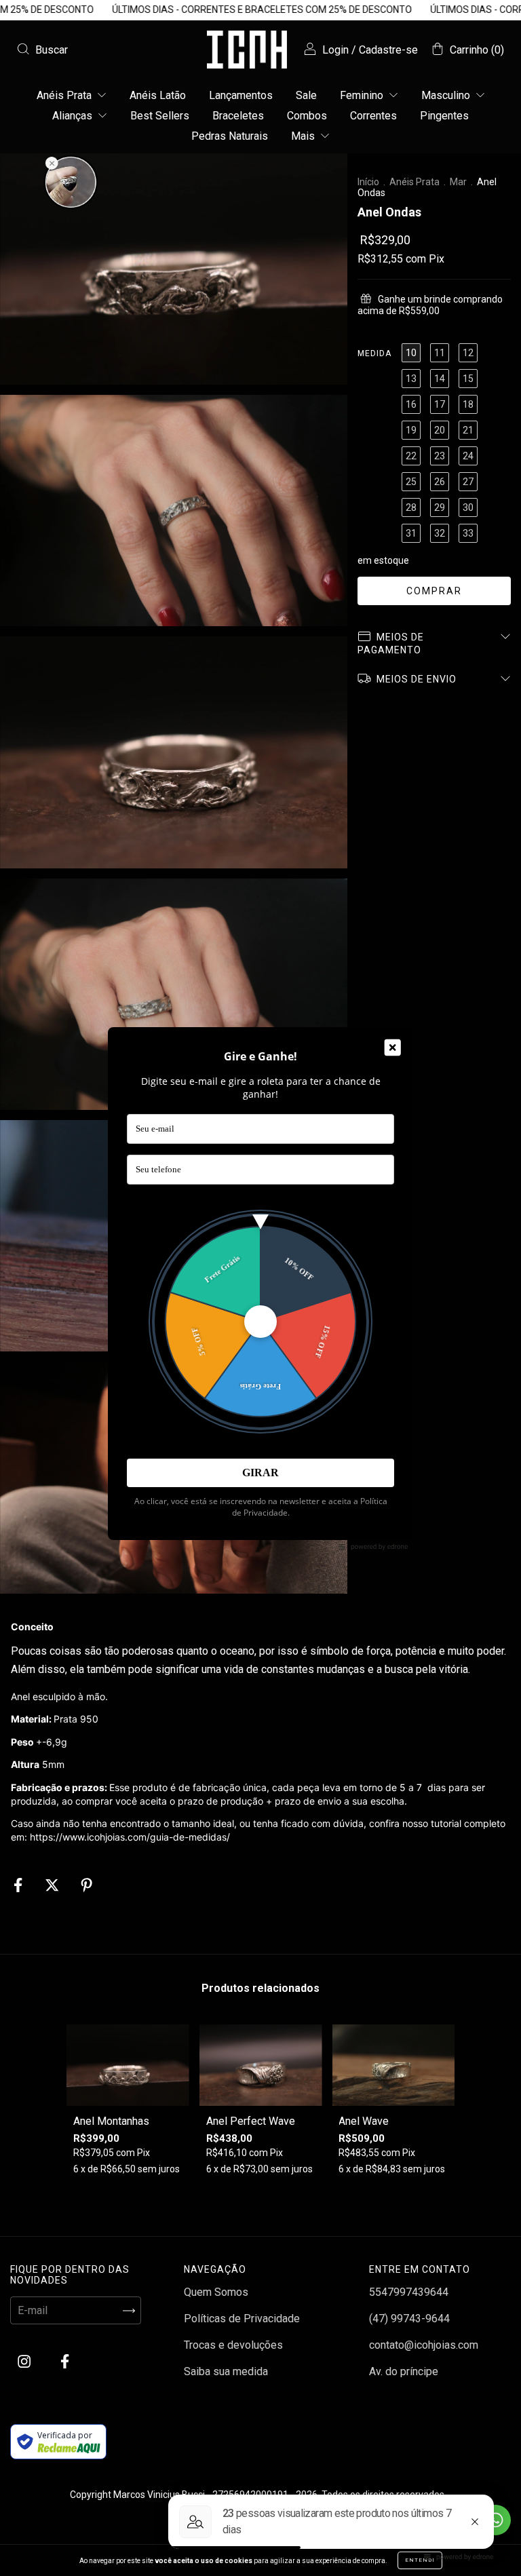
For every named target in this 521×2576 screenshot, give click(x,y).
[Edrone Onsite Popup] (260, 1288)
